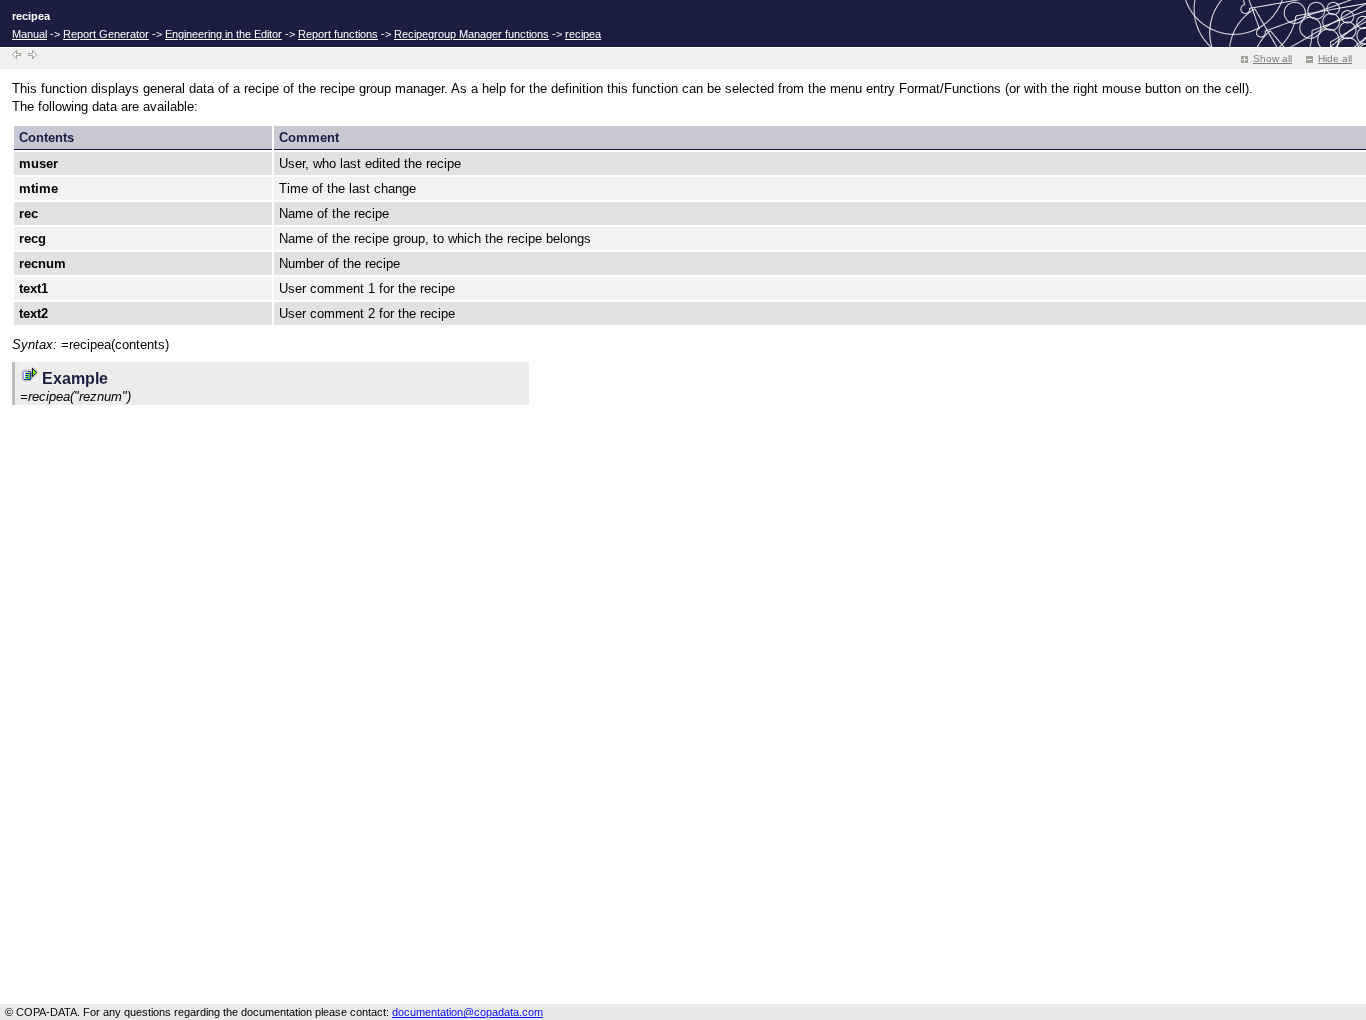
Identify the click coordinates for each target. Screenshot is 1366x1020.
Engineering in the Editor (223, 34)
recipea (583, 34)
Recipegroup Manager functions (471, 34)
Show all (1272, 58)
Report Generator (106, 34)
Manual (29, 34)
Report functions (338, 34)
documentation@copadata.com (467, 1012)
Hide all (1335, 58)
